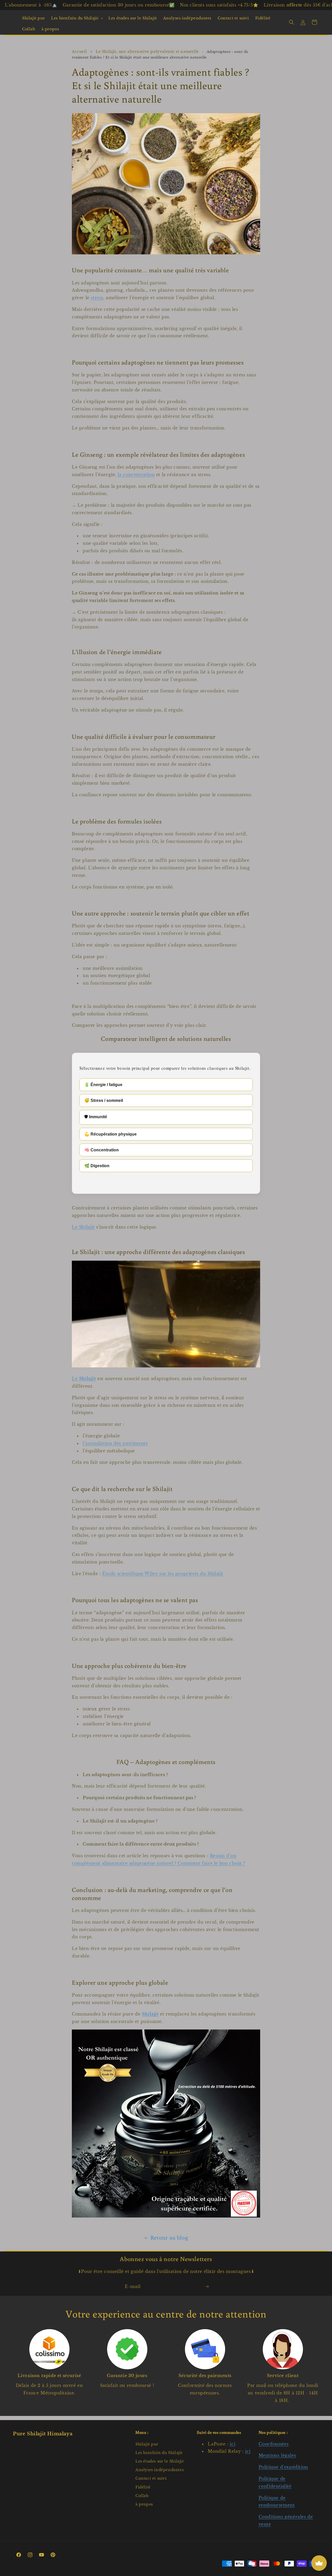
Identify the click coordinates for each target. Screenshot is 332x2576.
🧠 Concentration (102, 1150)
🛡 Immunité (96, 1117)
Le (84, 1379)
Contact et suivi (151, 2478)
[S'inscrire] (207, 2287)
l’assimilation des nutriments (115, 1443)
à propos (144, 2504)
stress (97, 298)
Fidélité (143, 2487)
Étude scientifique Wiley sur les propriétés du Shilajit (163, 1574)
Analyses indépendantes (160, 2470)
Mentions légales (277, 2455)
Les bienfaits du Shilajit (75, 18)
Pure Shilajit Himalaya (43, 2434)
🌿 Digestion (97, 1166)
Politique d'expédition (283, 2467)
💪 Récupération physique (110, 1134)
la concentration (136, 475)
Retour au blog (169, 2238)
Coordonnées (274, 2444)
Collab (142, 2496)
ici (233, 2444)
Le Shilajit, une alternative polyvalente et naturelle (148, 52)
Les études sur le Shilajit (160, 2461)
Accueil (79, 52)
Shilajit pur (147, 2444)
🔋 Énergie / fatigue (103, 1085)
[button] (77, 18)
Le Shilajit (83, 1227)
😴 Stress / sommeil (104, 1100)
